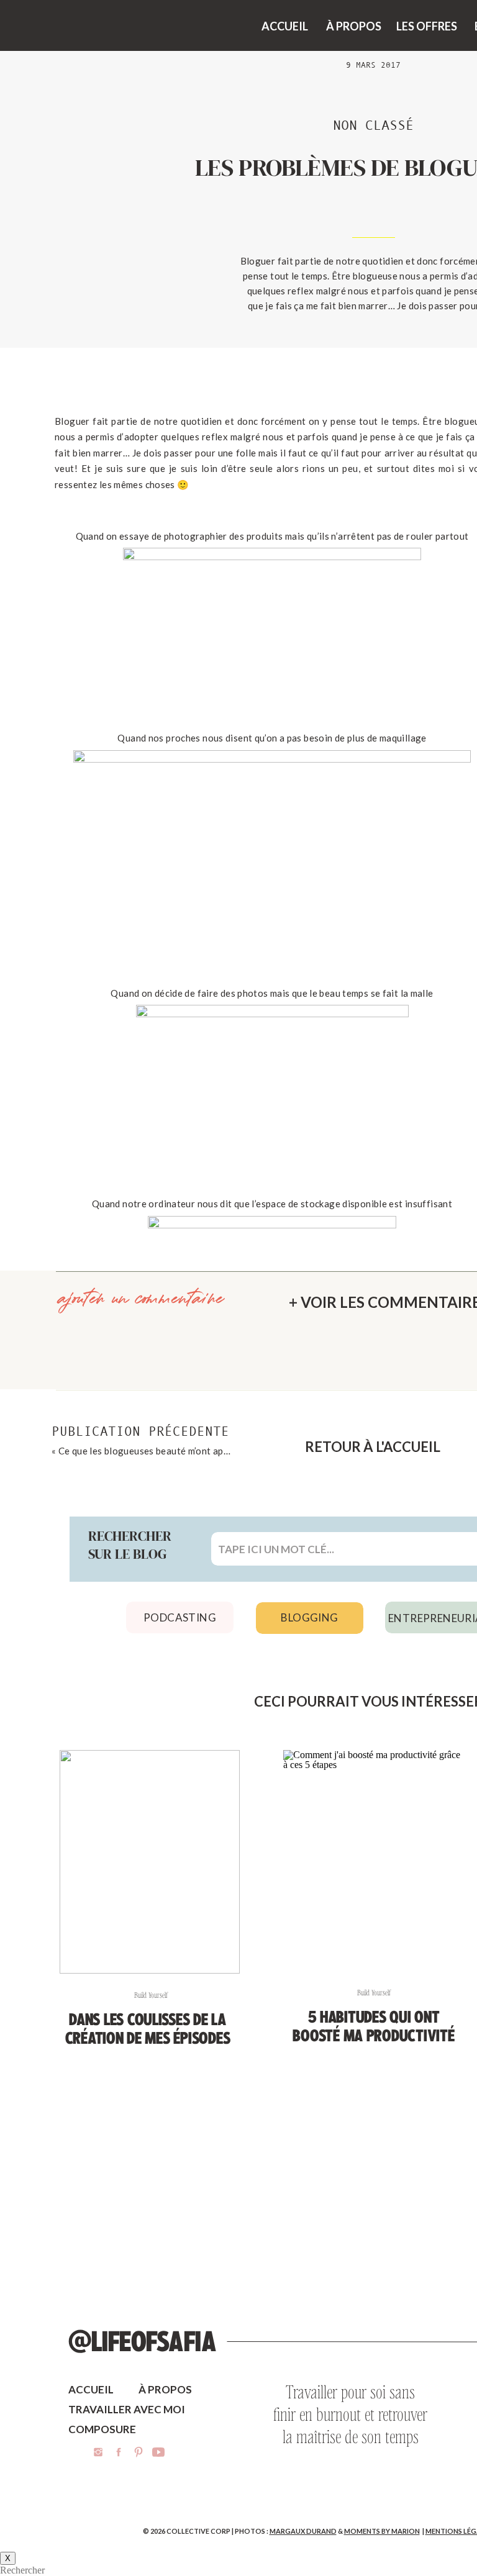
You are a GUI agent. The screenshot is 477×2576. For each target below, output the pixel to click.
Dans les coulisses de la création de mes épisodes (148, 2029)
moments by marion (382, 2531)
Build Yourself (151, 1995)
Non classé (373, 125)
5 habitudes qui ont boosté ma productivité (373, 2026)
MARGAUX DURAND (303, 2531)
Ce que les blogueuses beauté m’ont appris (149, 1451)
